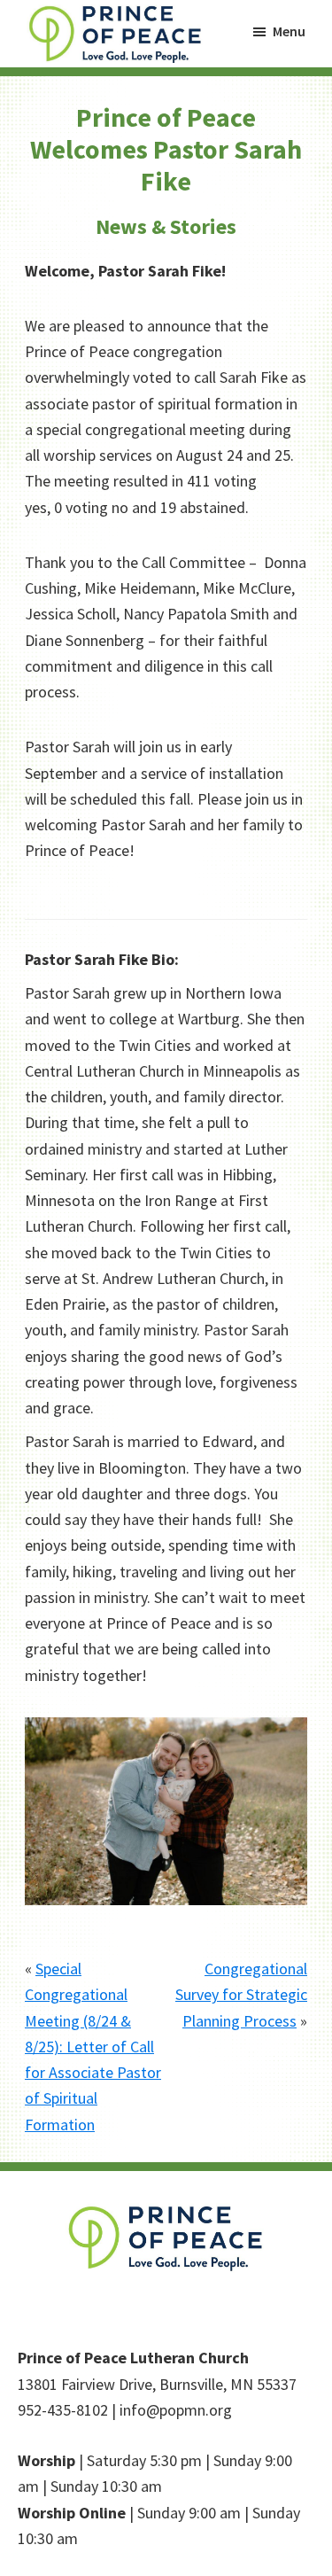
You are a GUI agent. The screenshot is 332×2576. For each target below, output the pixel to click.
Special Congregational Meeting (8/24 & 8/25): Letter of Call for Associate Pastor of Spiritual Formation (93, 2047)
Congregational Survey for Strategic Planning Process (241, 1995)
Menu (289, 31)
